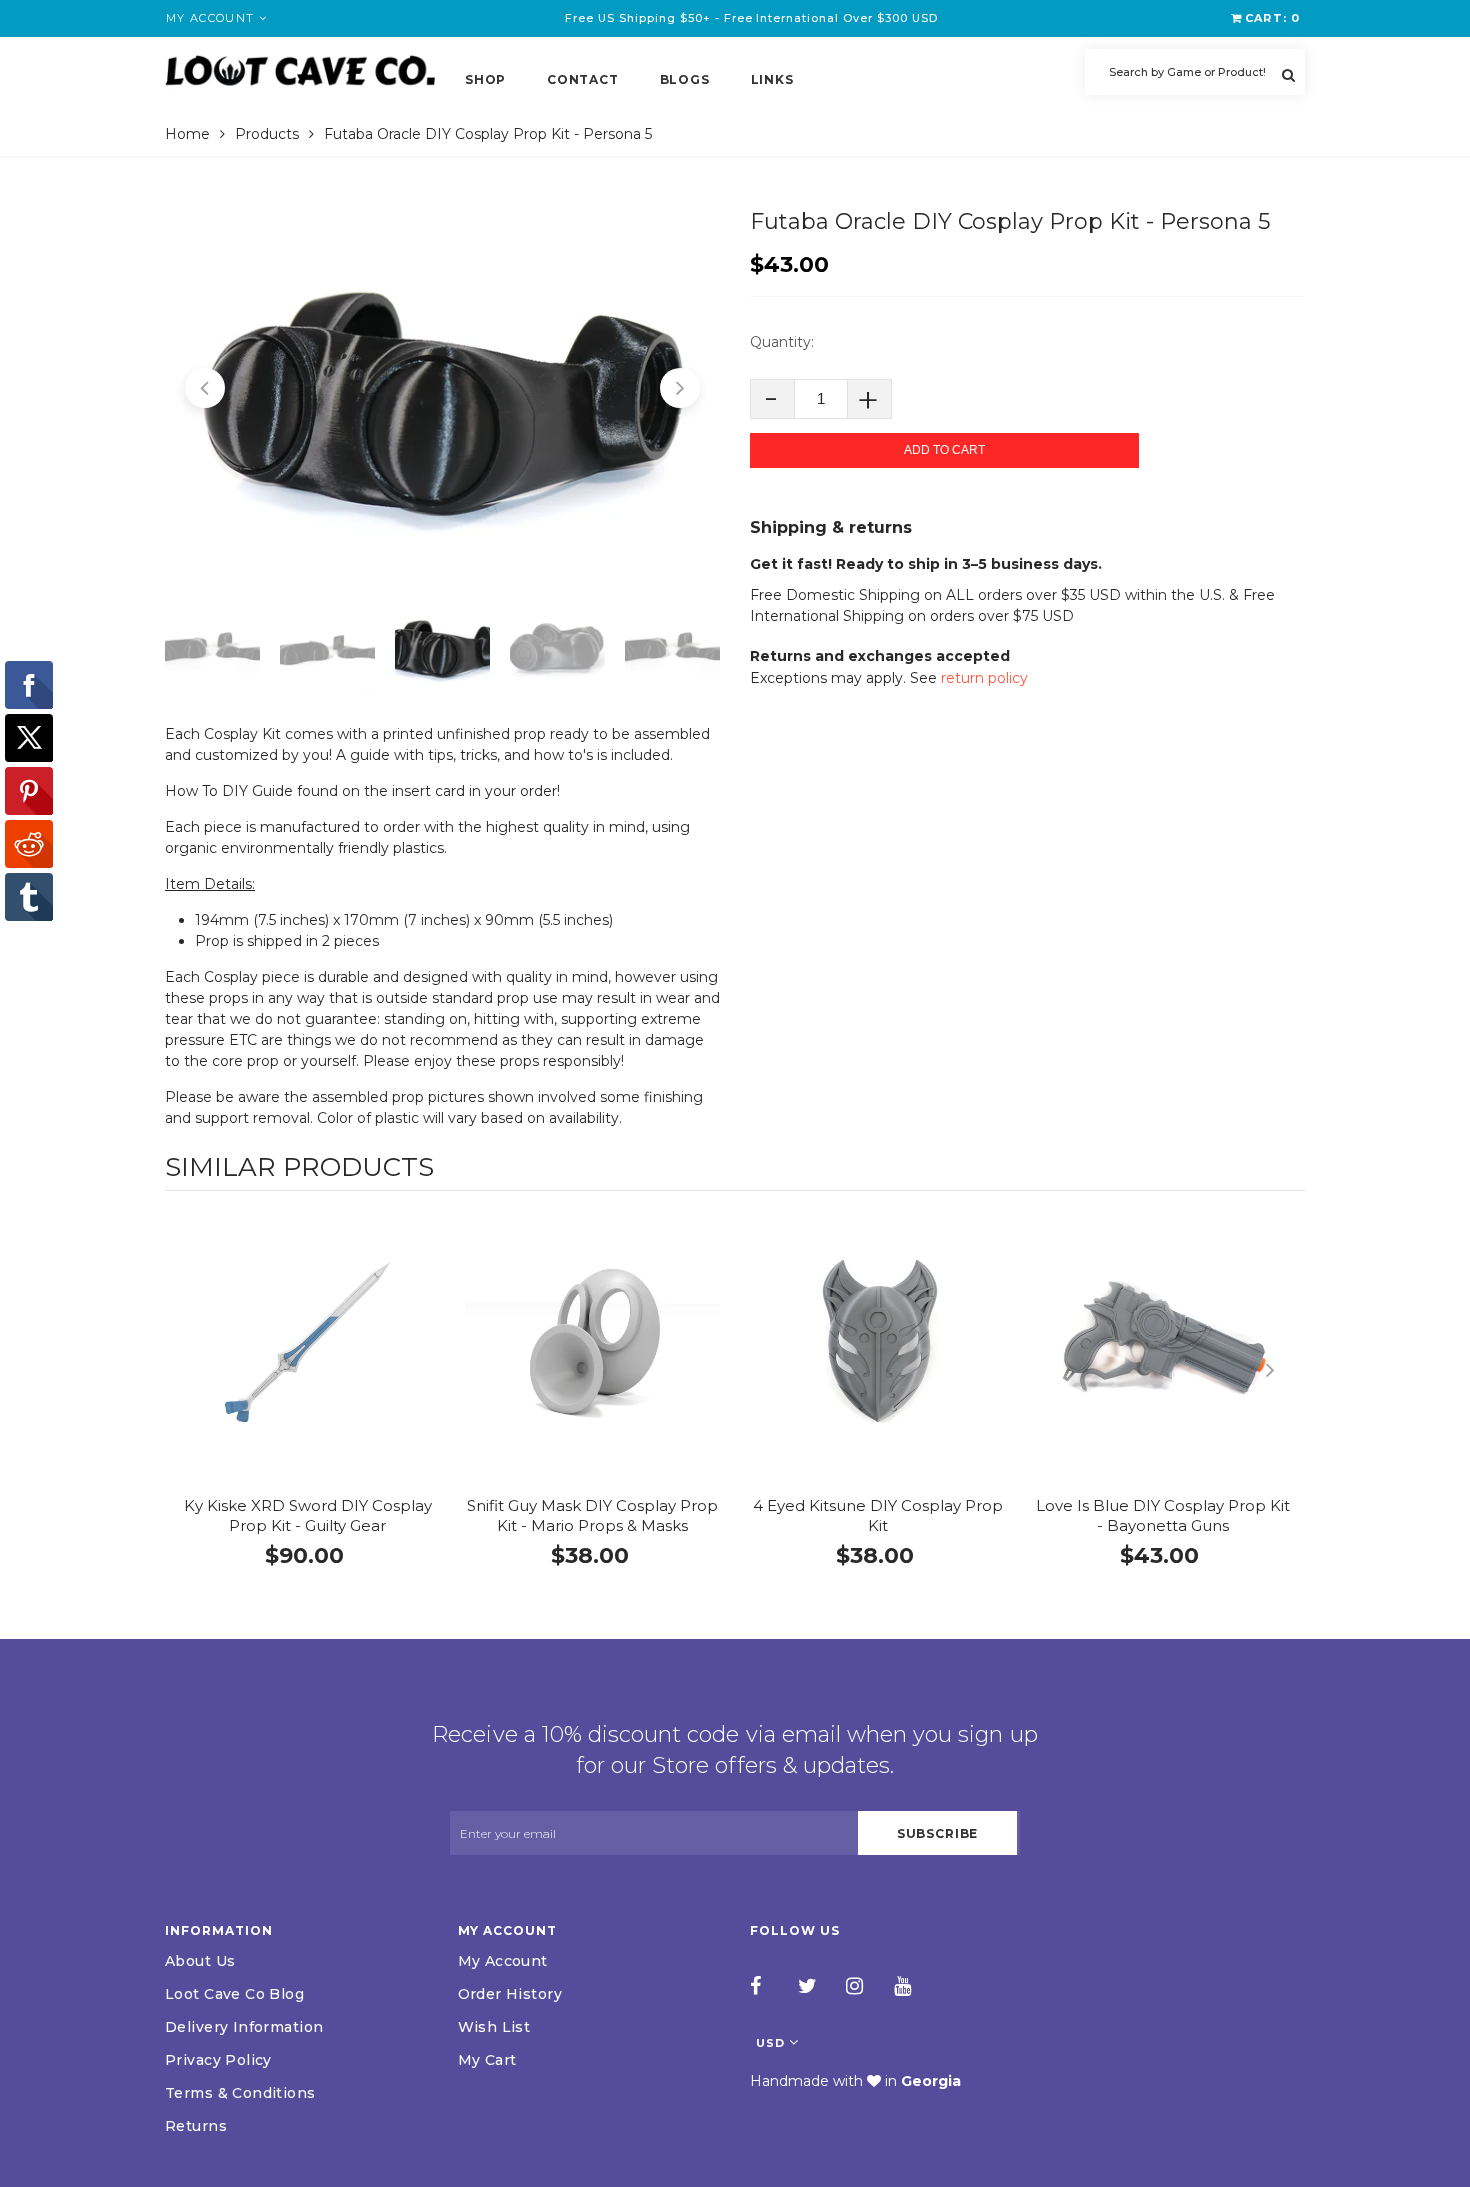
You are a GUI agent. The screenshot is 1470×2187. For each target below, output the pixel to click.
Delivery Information (244, 2027)
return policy (984, 678)
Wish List (494, 2027)
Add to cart (944, 450)
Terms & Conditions (240, 2093)
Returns (196, 2126)
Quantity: (782, 342)
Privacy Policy (218, 2060)
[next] (1285, 1370)
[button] (205, 388)
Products (267, 134)
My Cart (487, 2060)
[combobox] (1195, 72)
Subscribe (938, 1833)
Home (187, 134)
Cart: (1272, 18)
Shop (485, 79)
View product (307, 1361)
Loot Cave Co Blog (234, 1994)
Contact (582, 79)
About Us (200, 1961)
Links (772, 79)
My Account (503, 1961)
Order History (510, 1994)
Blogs (685, 79)
